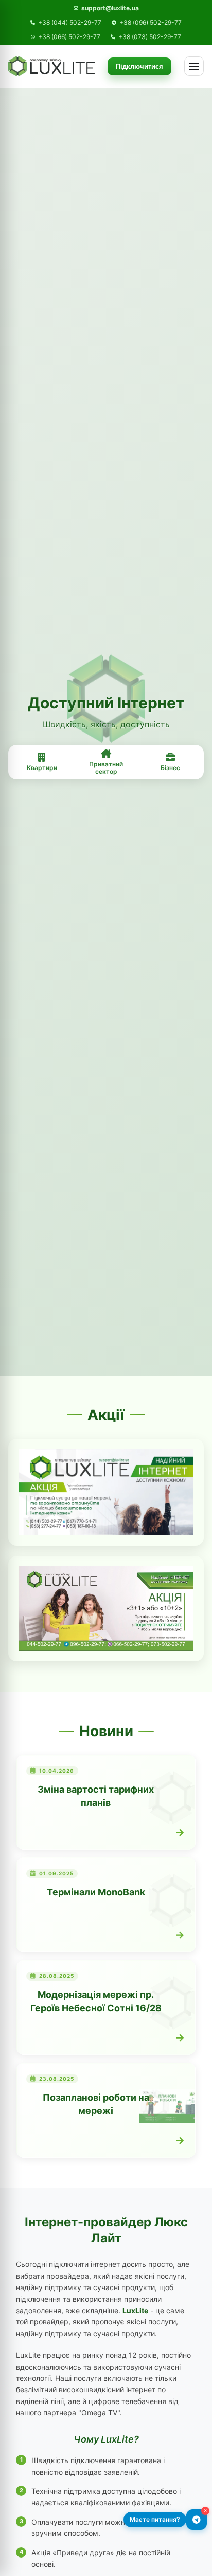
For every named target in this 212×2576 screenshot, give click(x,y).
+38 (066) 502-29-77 (69, 37)
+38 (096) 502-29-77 (151, 23)
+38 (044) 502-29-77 (70, 23)
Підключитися (139, 66)
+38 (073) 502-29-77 (150, 37)
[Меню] (194, 66)
